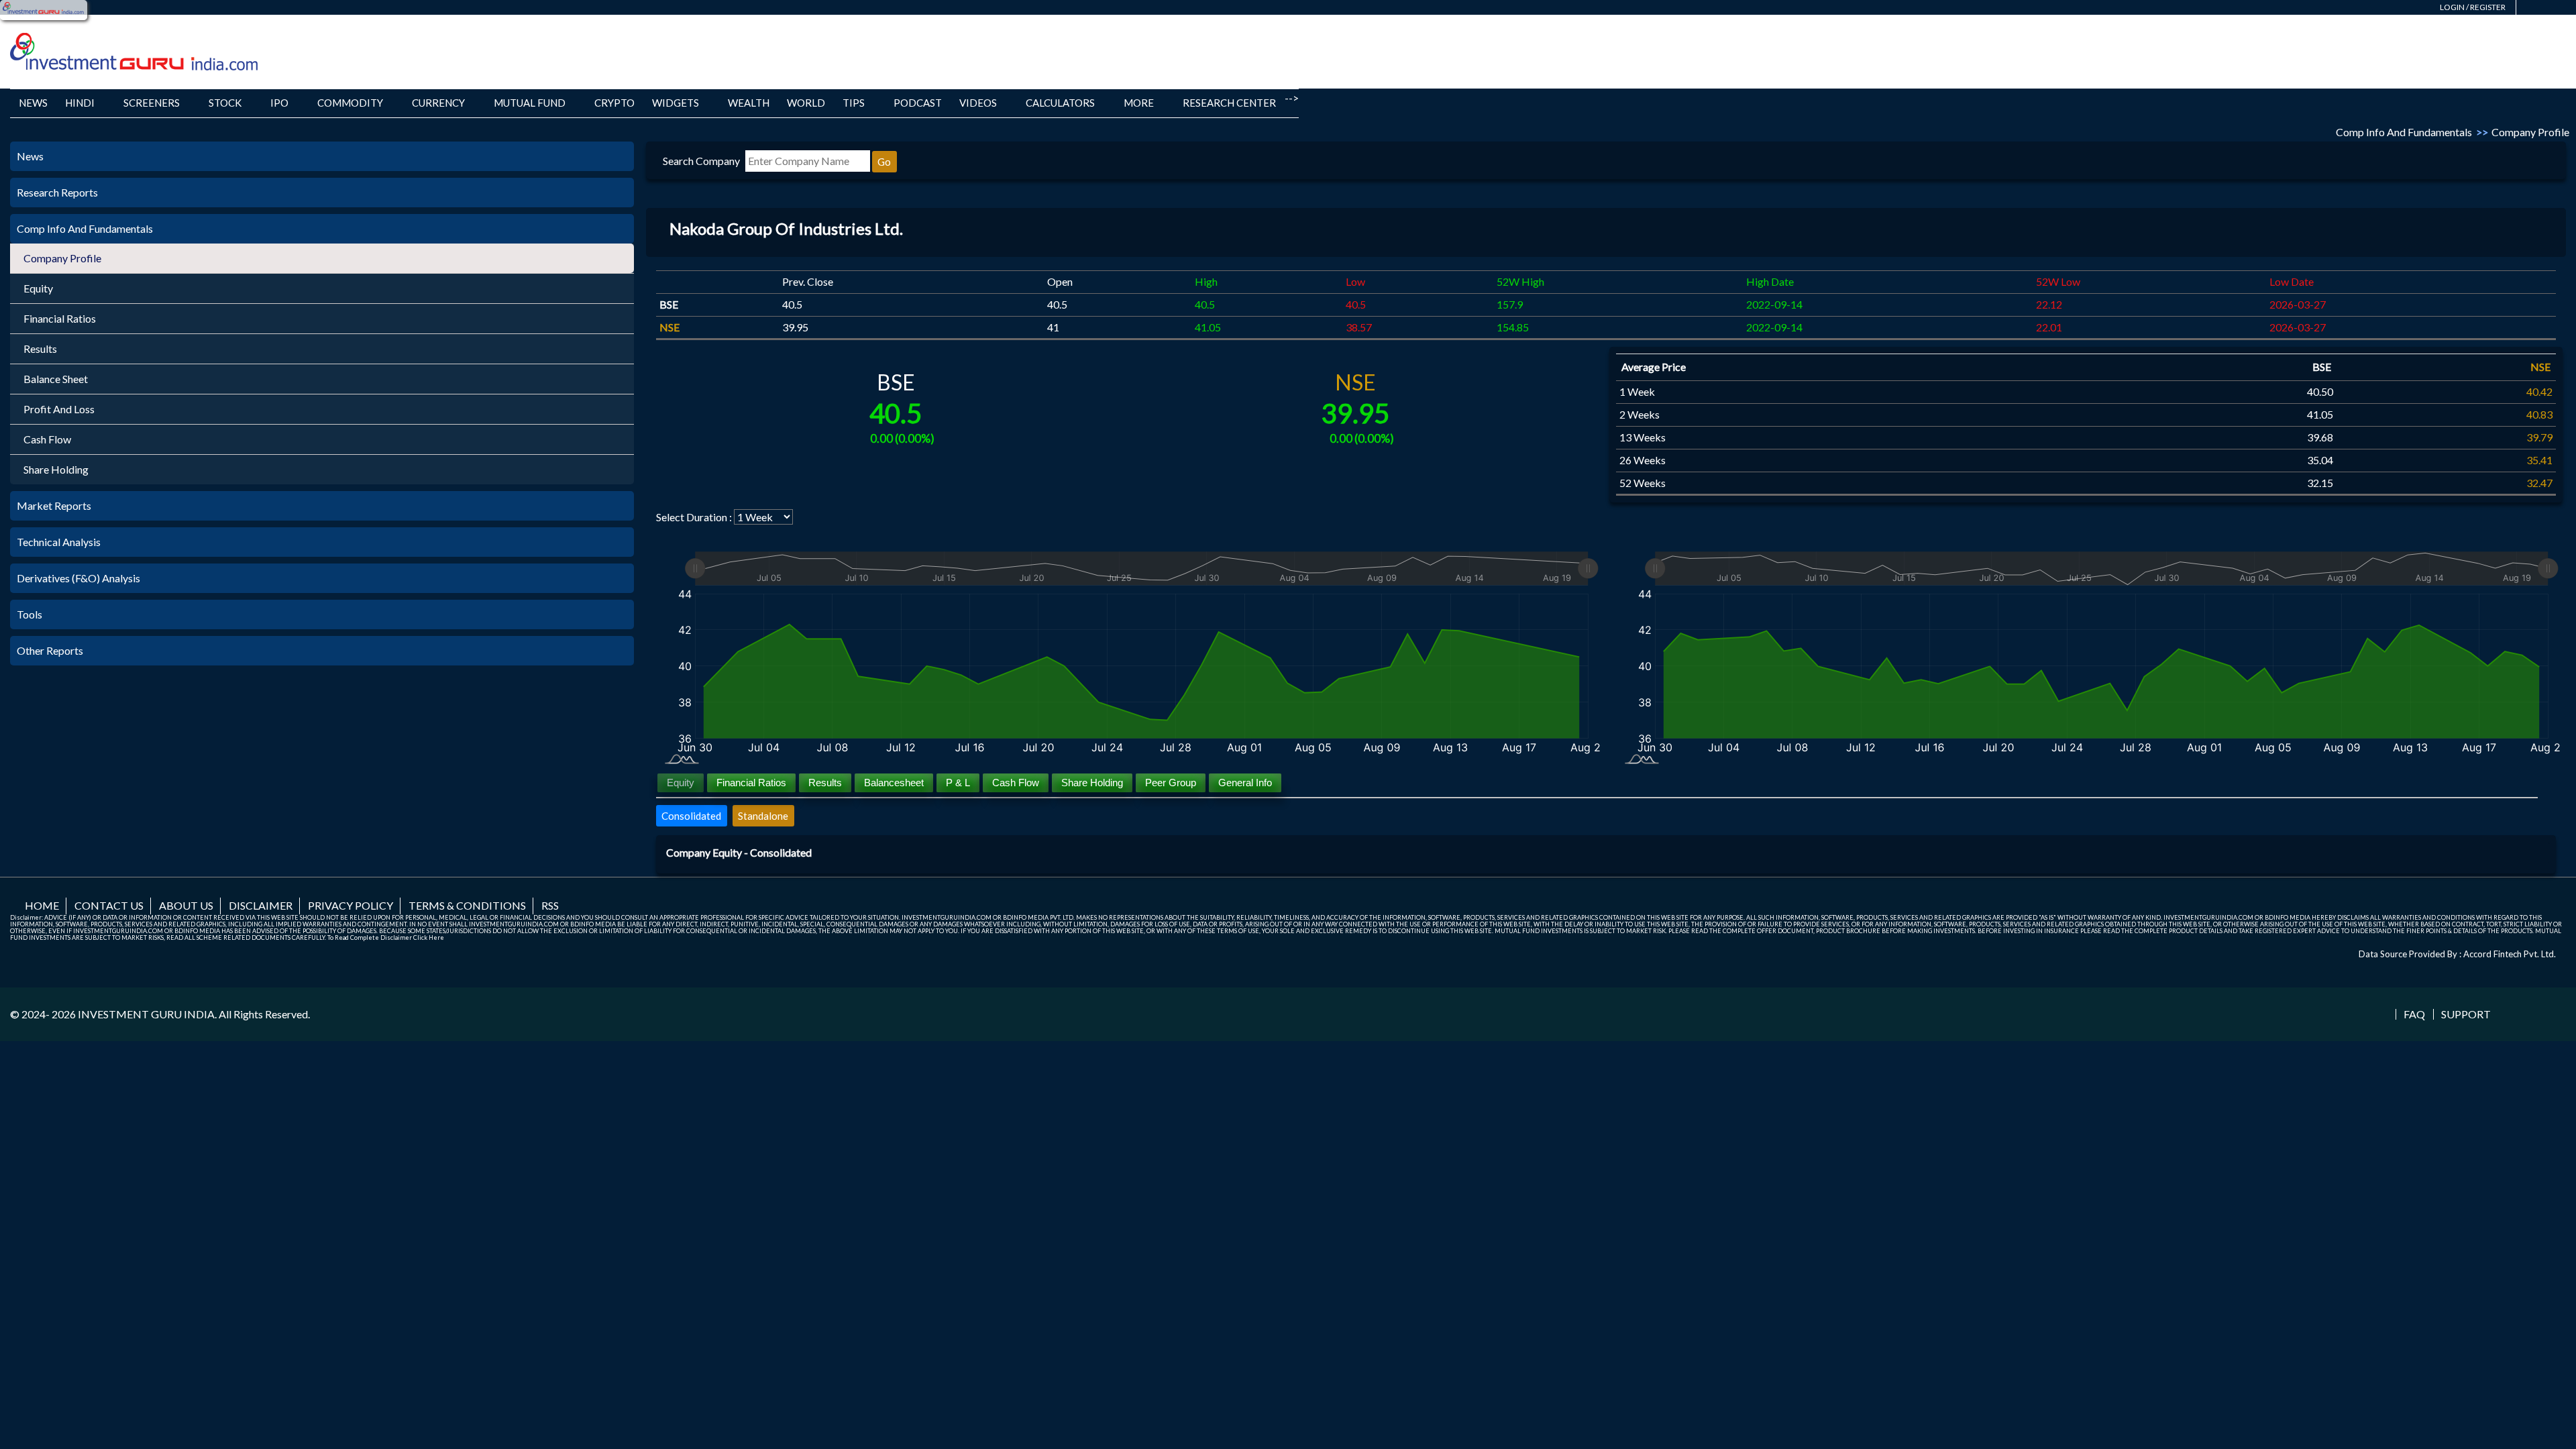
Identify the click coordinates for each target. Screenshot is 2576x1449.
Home (42, 905)
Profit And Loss (59, 409)
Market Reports (54, 505)
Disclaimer (261, 905)
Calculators (1060, 103)
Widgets (676, 103)
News (33, 103)
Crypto (614, 103)
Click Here (429, 937)
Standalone (763, 816)
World (806, 103)
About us (186, 905)
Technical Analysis (59, 542)
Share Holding (56, 469)
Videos (978, 103)
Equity (38, 288)
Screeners (152, 103)
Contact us (109, 905)
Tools (30, 614)
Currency (438, 103)
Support (2466, 1014)
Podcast (918, 103)
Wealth (749, 103)
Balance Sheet (56, 379)
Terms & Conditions (467, 905)
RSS (550, 905)
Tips (854, 103)
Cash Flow (47, 439)
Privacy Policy (351, 905)
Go (884, 162)
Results (40, 348)
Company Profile (62, 258)
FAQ (2414, 1014)
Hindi (80, 103)
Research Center (1229, 103)
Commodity (350, 103)
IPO (279, 103)
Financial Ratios (60, 318)
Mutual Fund (530, 103)
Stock (225, 103)
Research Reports (57, 192)
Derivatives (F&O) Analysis (78, 578)
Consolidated (691, 816)
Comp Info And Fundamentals (85, 228)
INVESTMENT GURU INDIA (146, 1014)
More (1139, 103)
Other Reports (50, 650)
